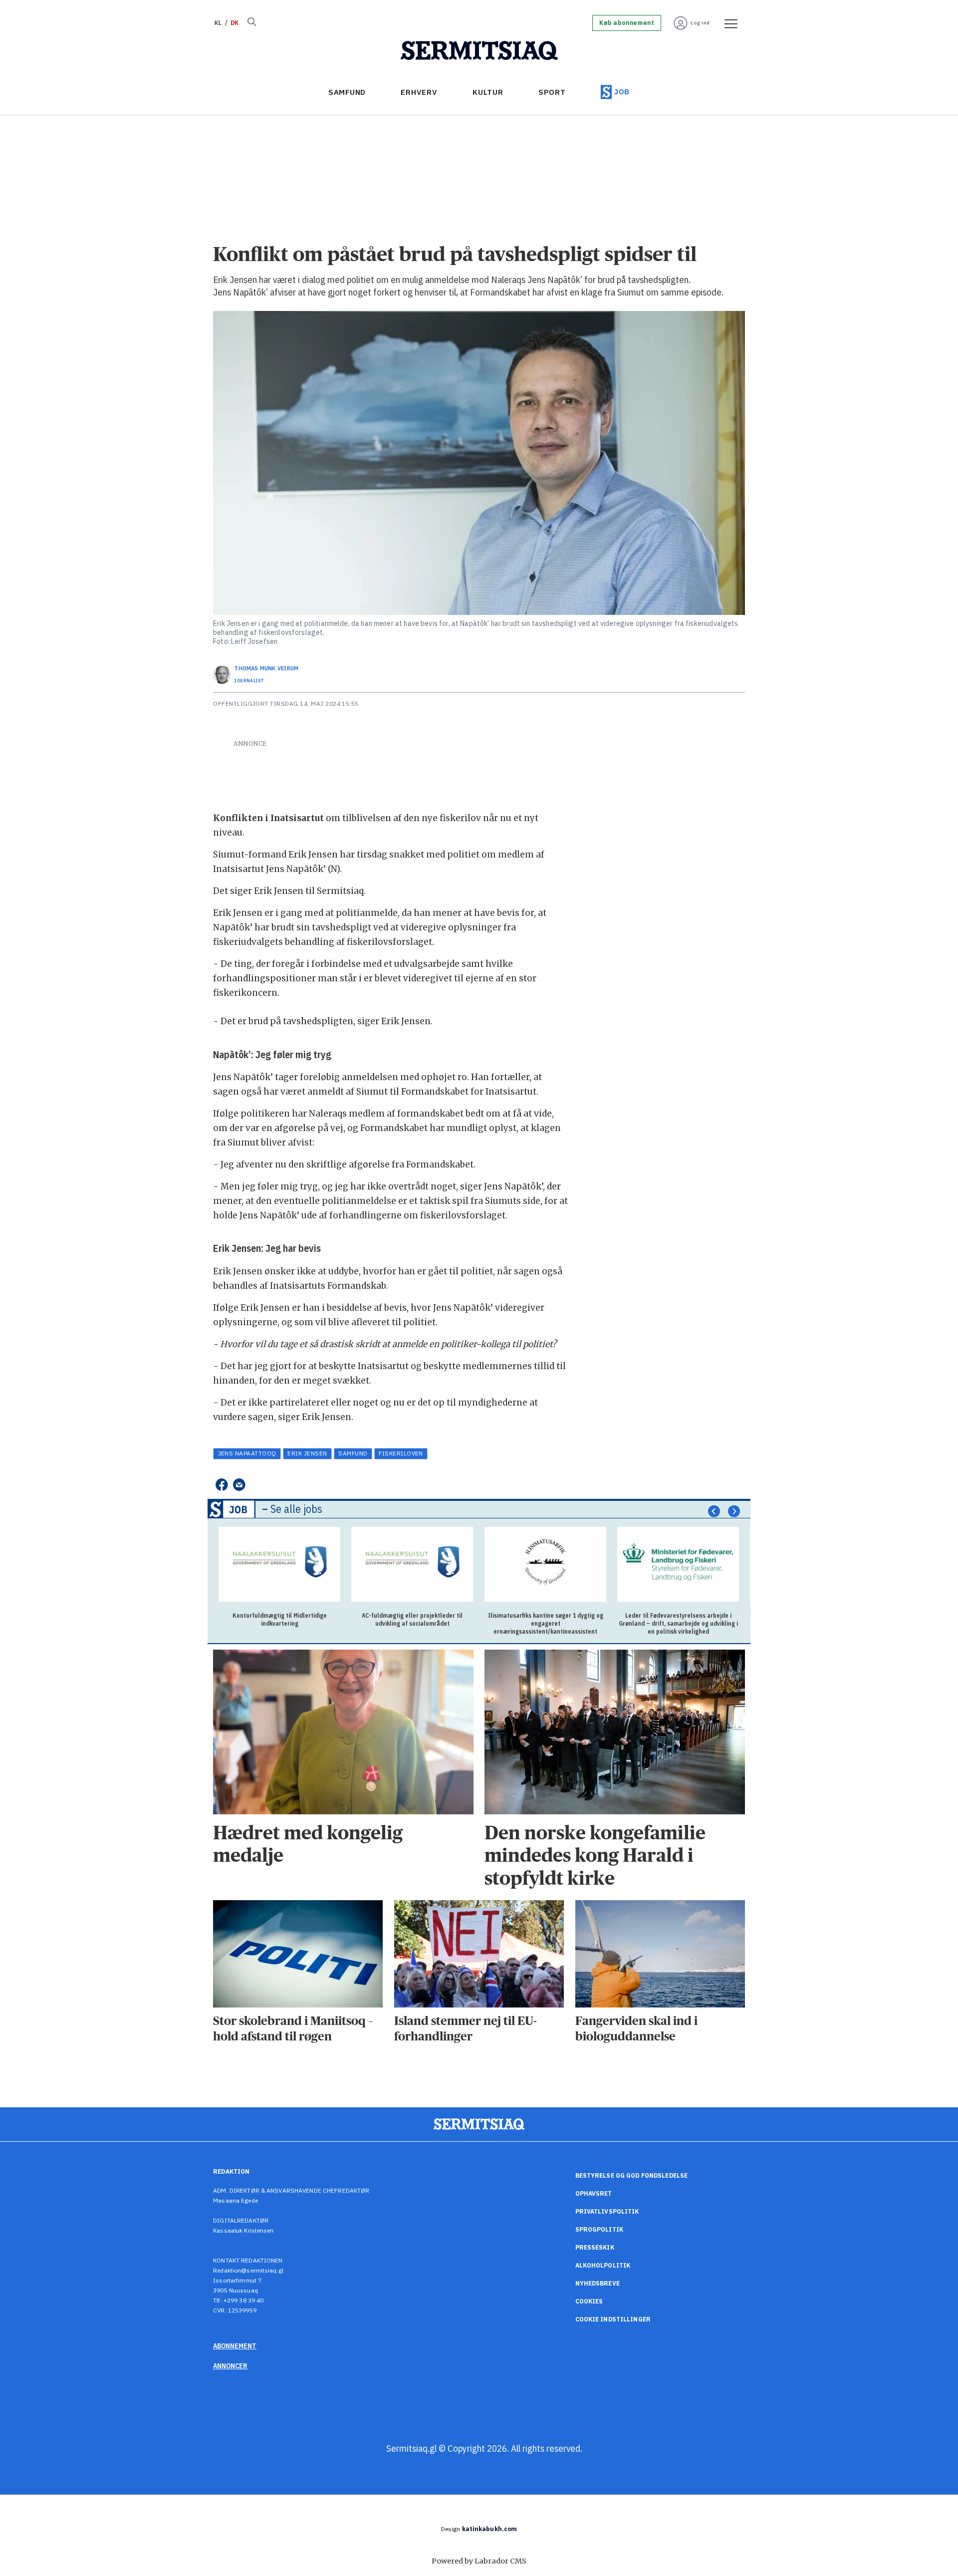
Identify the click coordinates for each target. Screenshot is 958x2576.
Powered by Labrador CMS (479, 2561)
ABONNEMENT (235, 2346)
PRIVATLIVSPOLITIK (607, 2211)
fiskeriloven (401, 1453)
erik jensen (307, 1453)
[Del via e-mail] (239, 1485)
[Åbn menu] (727, 23)
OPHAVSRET (594, 2193)
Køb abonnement (627, 23)
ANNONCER (230, 2366)
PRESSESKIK (595, 2247)
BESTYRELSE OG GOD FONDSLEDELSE (632, 2175)
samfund (353, 1453)
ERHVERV (419, 92)
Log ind (700, 23)
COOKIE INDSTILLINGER (613, 2319)
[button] (714, 1511)
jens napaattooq (247, 1453)
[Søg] (251, 23)
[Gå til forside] (479, 51)
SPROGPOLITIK (599, 2229)
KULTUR (488, 92)
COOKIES (589, 2301)
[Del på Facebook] (221, 1485)
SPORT (552, 92)
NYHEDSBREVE (598, 2283)
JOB (622, 92)
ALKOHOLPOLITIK (603, 2265)
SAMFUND (347, 92)
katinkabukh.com (490, 2529)
